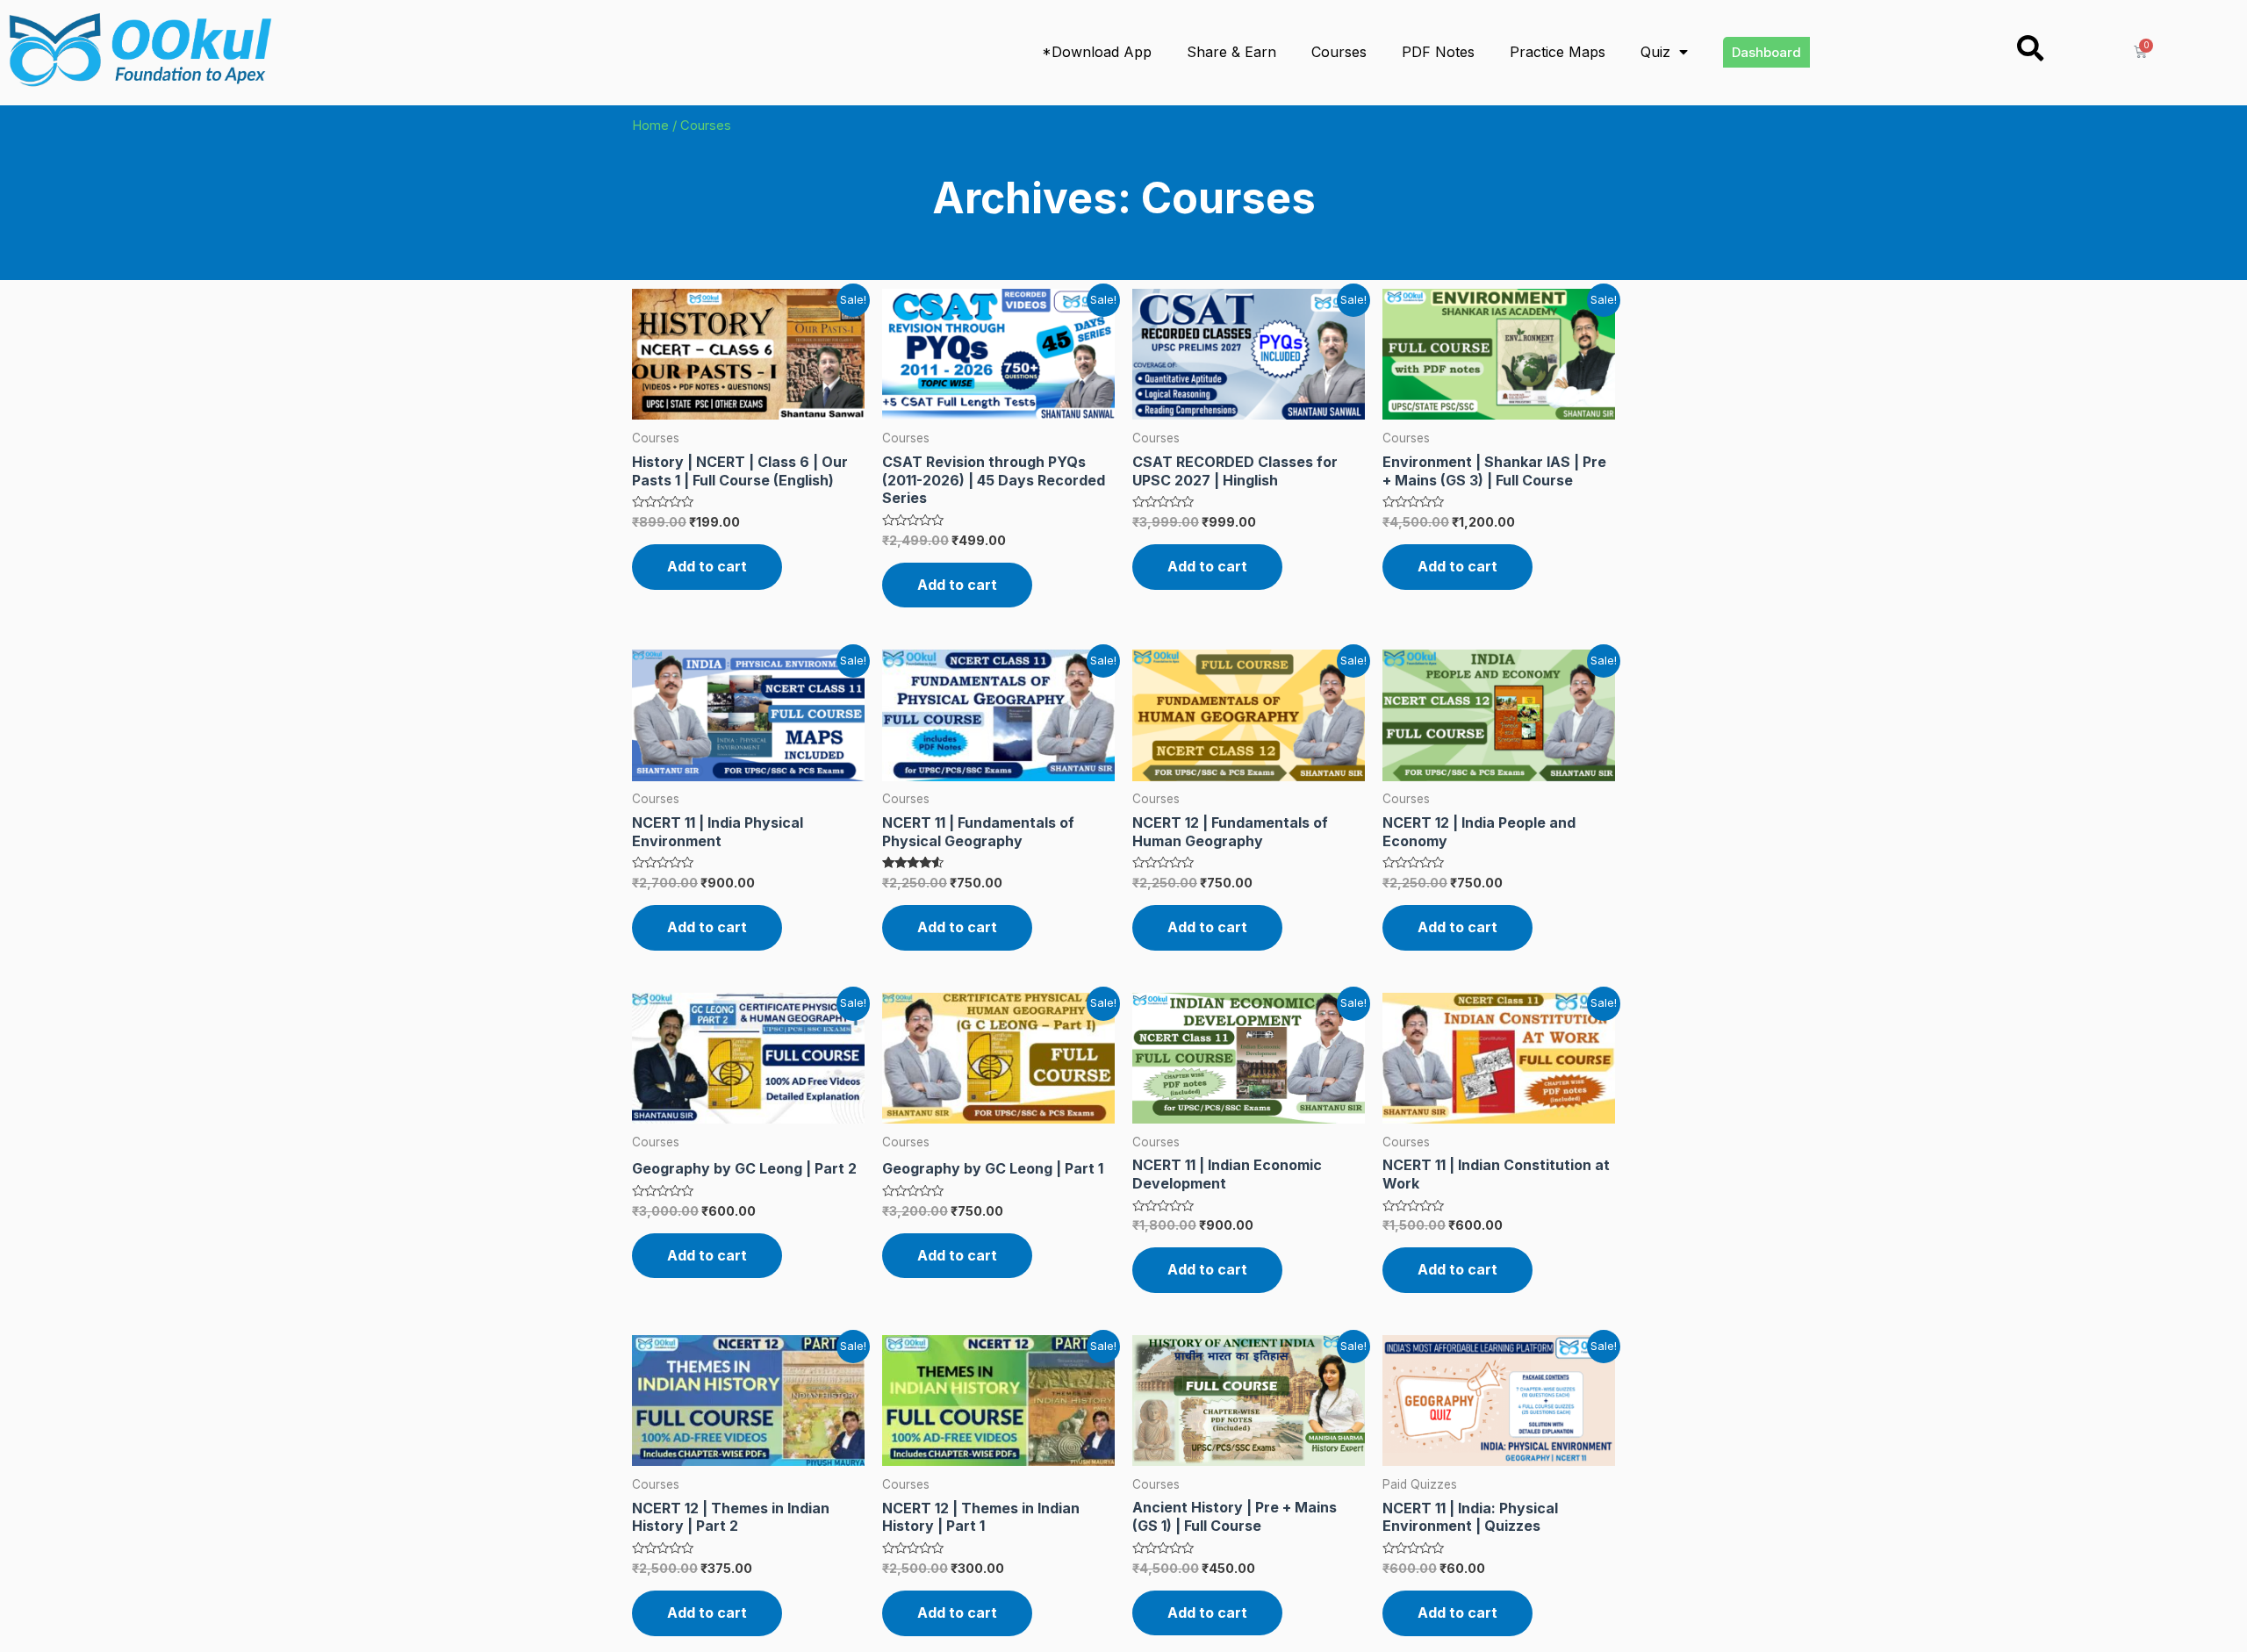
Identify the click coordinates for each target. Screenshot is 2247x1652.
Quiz (1655, 52)
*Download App (1097, 52)
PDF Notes (1438, 52)
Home (650, 126)
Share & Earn (1231, 52)
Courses (1339, 52)
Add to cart (707, 566)
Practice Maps (1558, 52)
